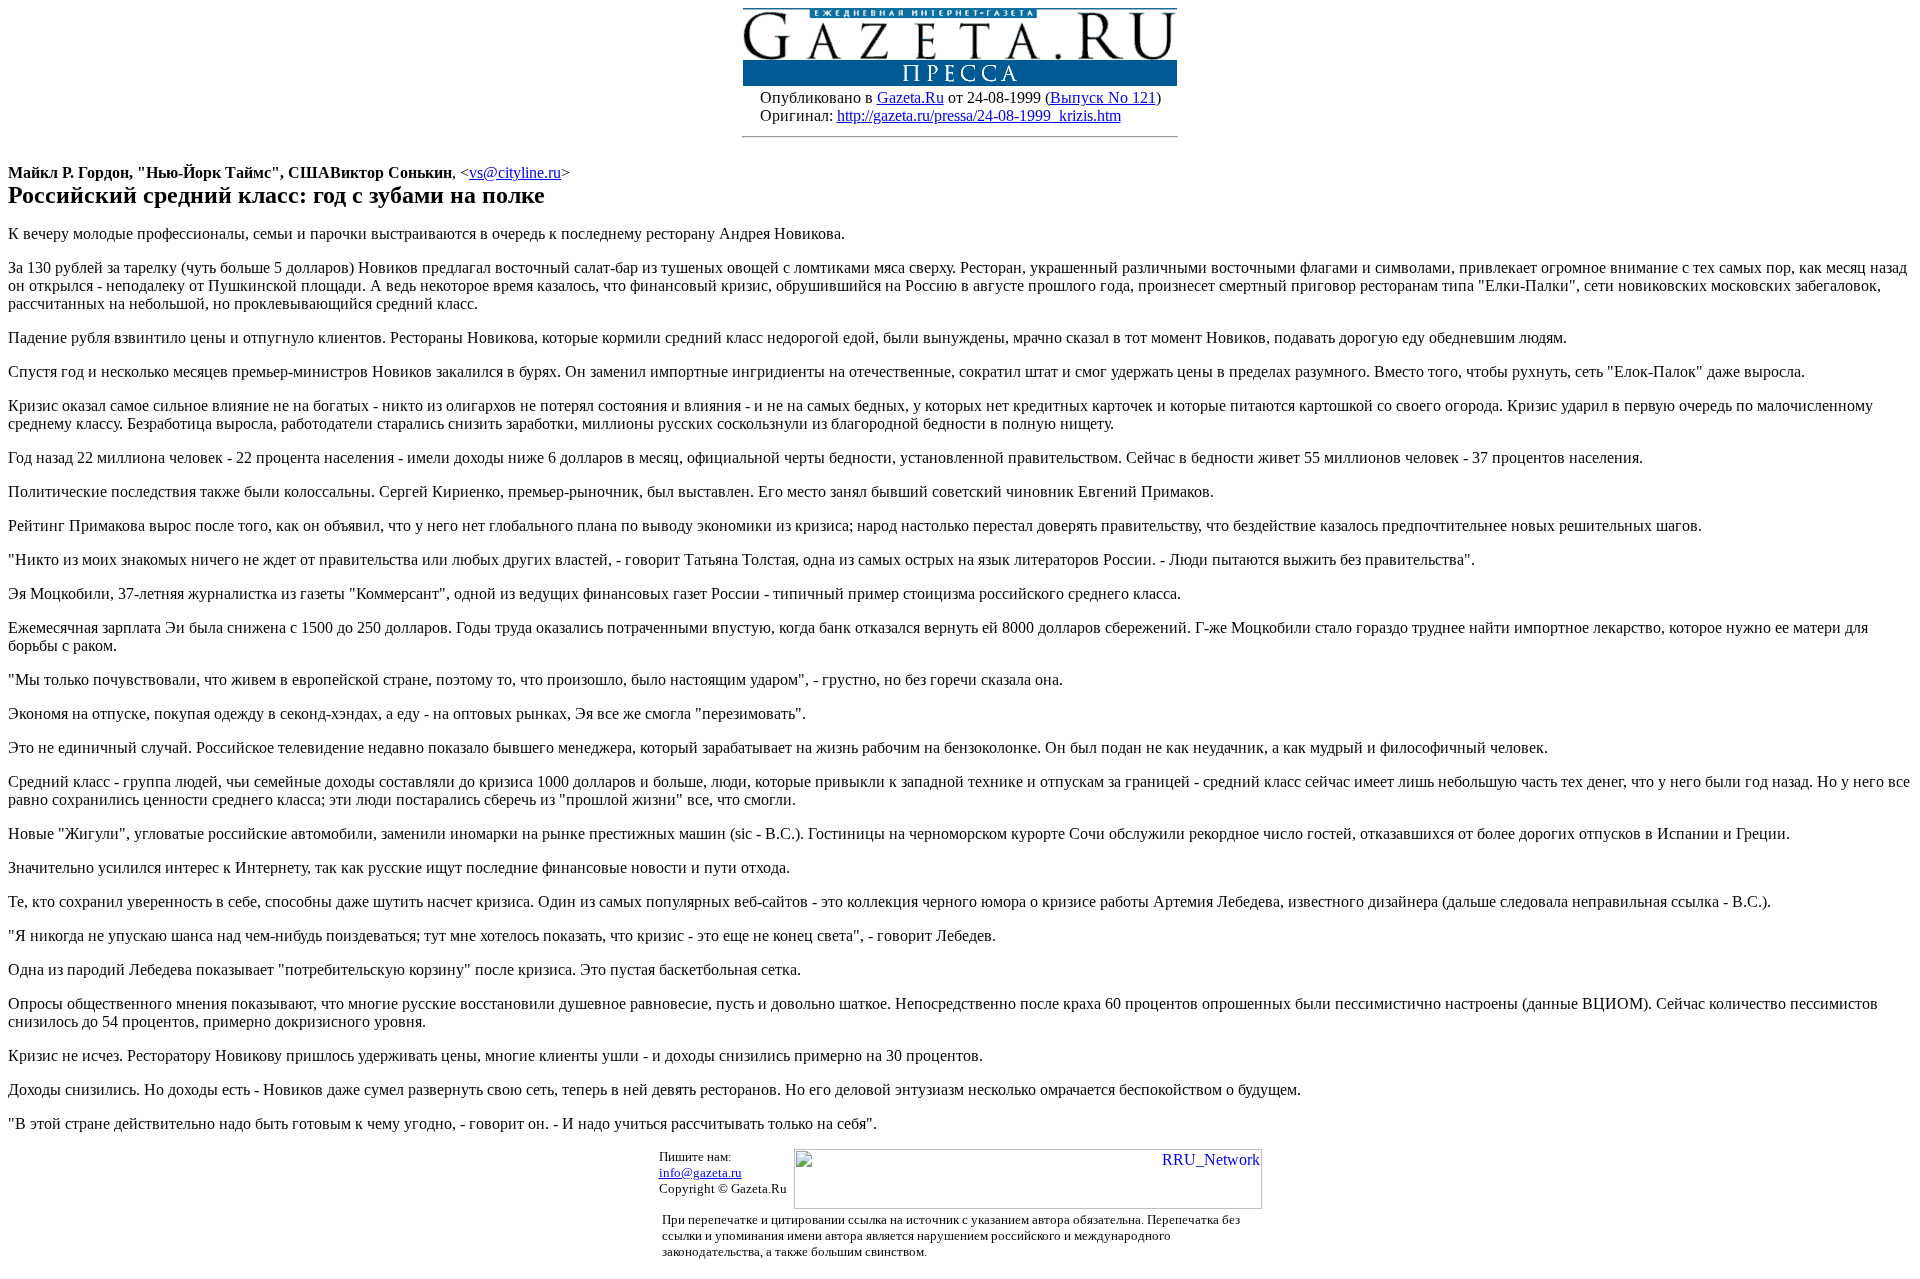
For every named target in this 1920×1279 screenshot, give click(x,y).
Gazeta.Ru (910, 97)
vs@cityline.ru (515, 172)
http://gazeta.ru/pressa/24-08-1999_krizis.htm (979, 115)
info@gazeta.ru (700, 1172)
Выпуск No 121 (1103, 97)
